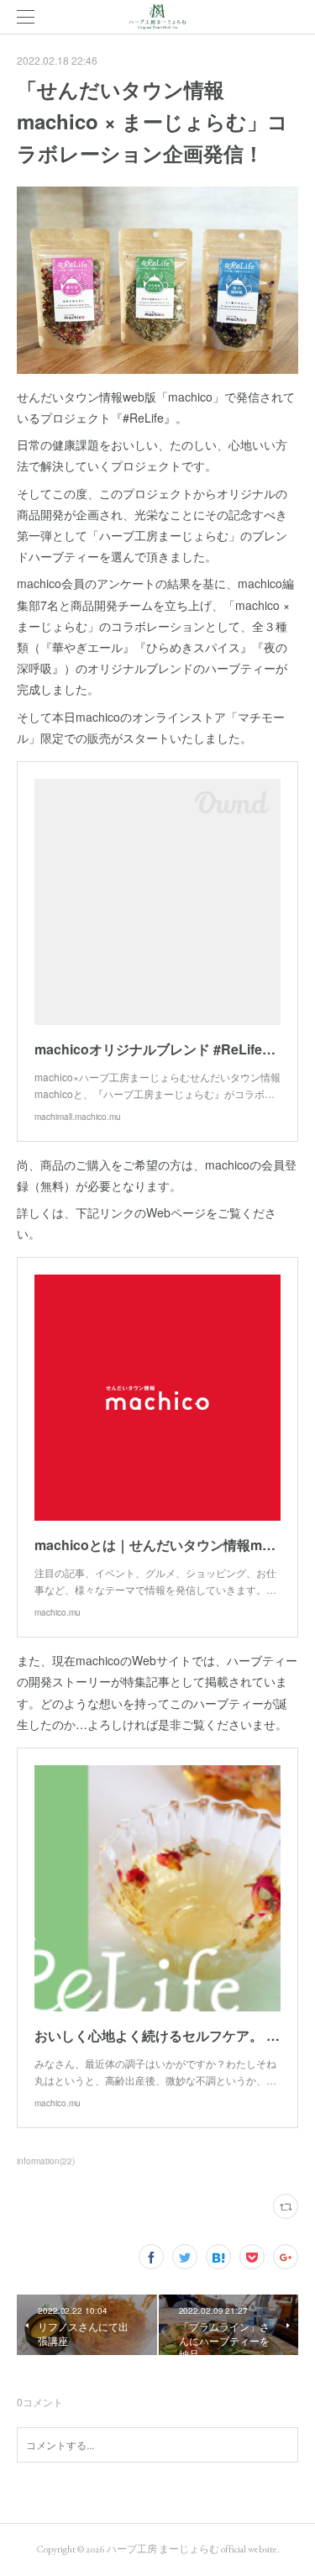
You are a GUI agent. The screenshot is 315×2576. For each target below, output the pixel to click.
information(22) (46, 2161)
